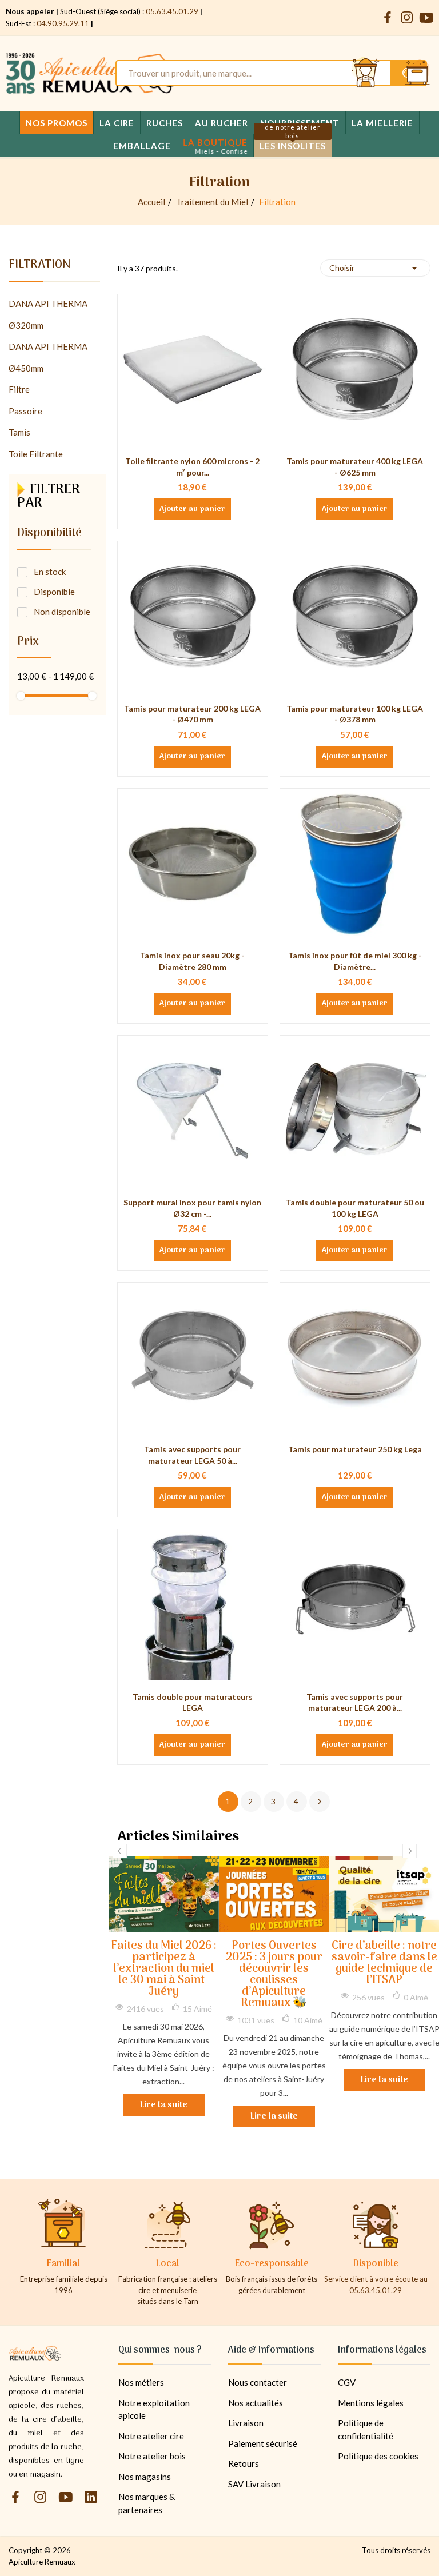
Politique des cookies (378, 2456)
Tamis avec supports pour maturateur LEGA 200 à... (355, 1702)
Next (410, 1851)
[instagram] (407, 18)
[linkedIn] (91, 2497)
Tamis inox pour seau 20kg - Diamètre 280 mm (192, 961)
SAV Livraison (254, 2484)
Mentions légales (371, 2403)
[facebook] (388, 18)
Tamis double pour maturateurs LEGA (193, 1702)
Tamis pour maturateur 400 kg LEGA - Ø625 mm (355, 467)
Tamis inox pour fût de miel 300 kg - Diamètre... (355, 961)
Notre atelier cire (151, 2436)
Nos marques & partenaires (147, 2503)
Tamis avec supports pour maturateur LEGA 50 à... (192, 1455)
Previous (120, 1851)
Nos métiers (141, 2382)
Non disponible (62, 612)
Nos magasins (145, 2477)
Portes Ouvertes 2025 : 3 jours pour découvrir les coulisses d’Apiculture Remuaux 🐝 (274, 1975)
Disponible (54, 592)
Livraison (246, 2423)
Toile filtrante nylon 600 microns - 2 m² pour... (192, 467)
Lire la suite (164, 2105)
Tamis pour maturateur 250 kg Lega (355, 1449)
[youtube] (426, 18)
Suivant (320, 1802)
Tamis (19, 432)
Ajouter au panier (192, 509)
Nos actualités (256, 2403)
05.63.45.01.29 (172, 11)
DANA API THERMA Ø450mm (48, 357)
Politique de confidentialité (366, 2429)
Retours (244, 2463)
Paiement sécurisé (263, 2443)
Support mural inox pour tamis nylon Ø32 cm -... (192, 1208)
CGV (347, 2382)
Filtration (40, 267)
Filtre (19, 389)
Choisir (375, 268)
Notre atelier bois (152, 2456)
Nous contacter (258, 2382)
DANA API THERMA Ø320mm (48, 314)
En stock (50, 572)
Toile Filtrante (36, 454)
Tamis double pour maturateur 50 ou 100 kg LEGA (355, 1208)
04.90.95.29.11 (63, 23)
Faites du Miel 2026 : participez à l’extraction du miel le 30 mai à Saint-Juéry (164, 1969)
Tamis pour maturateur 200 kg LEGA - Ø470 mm (192, 714)
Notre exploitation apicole (154, 2409)
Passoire (25, 411)
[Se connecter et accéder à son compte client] (366, 73)
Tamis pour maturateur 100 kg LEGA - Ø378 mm (355, 714)
